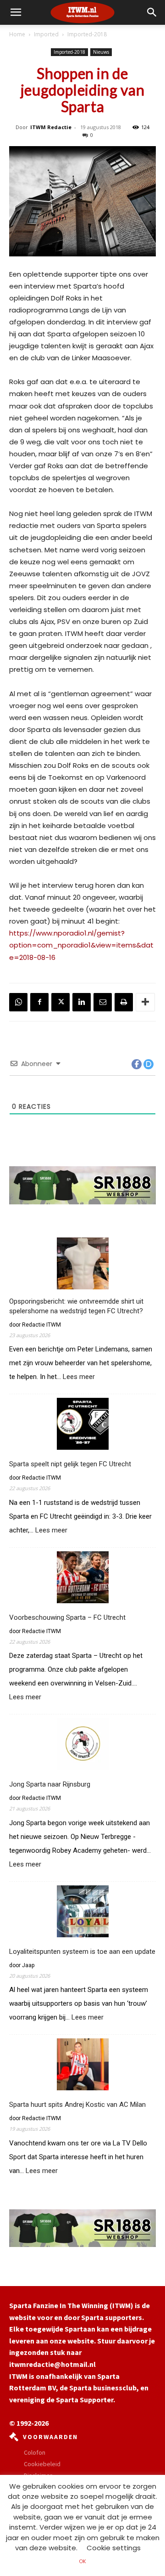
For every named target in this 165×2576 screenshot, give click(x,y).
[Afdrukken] (124, 1002)
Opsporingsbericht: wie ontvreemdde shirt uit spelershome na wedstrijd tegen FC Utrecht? (76, 1306)
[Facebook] (39, 1002)
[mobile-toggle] (16, 12)
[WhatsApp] (18, 1002)
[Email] (103, 1002)
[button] (152, 12)
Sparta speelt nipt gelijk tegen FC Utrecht (70, 1464)
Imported (46, 34)
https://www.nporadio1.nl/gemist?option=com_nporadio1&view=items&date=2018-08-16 (81, 945)
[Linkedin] (82, 1002)
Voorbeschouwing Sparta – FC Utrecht (67, 1617)
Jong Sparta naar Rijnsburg (50, 1784)
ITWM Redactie (51, 127)
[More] (145, 1002)
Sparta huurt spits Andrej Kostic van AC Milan (77, 2105)
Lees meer (79, 1377)
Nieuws (101, 52)
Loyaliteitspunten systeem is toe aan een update (82, 1952)
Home (17, 34)
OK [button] (82, 2561)
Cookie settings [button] (114, 2548)
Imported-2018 (87, 34)
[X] (60, 1002)
